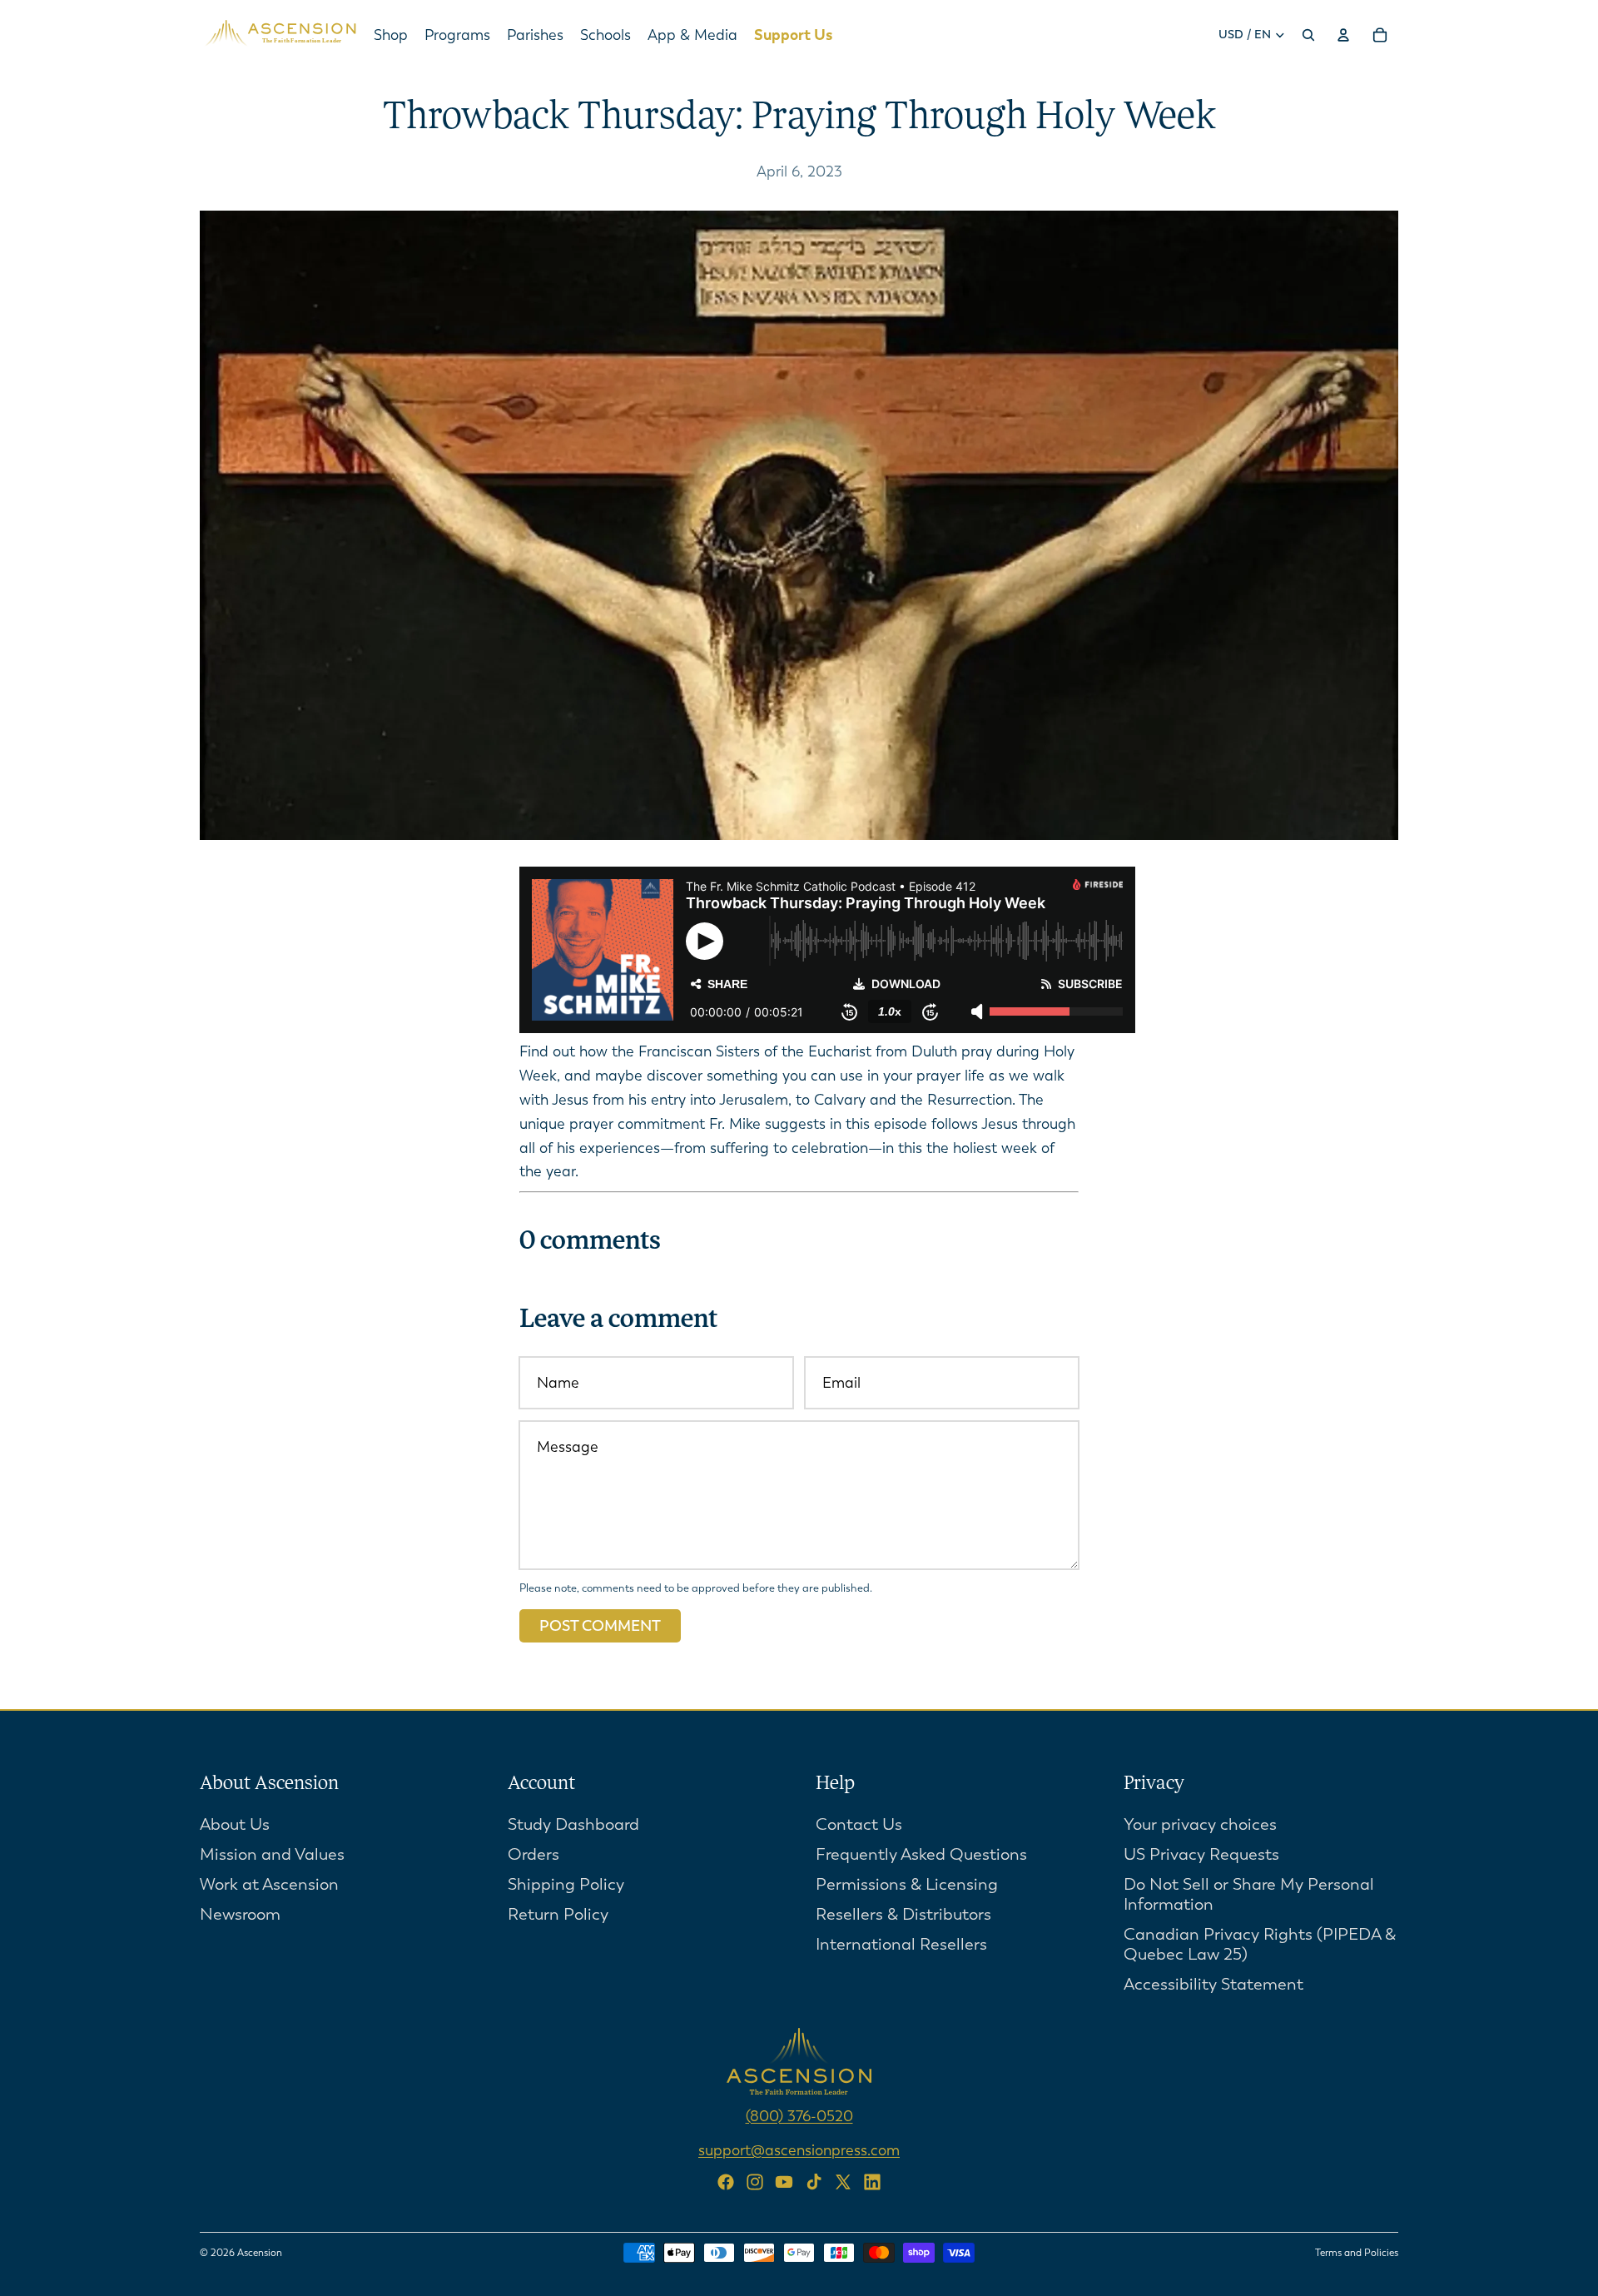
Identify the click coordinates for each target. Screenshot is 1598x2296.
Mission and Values (272, 1854)
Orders (533, 1854)
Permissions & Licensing (907, 1884)
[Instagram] (755, 2182)
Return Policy (558, 1914)
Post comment (600, 1626)
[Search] (1308, 35)
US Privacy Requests (1201, 1854)
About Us (235, 1824)
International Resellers (901, 1944)
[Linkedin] (872, 2182)
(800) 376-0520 (799, 2116)
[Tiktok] (814, 2182)
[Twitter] (843, 2182)
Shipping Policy (566, 1884)
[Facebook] (726, 2182)
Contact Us (859, 1824)
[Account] (1343, 35)
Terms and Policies (1357, 2253)
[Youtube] (784, 2182)
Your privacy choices (1200, 1824)
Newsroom (240, 1914)
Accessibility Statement (1213, 1984)
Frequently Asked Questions (921, 1854)
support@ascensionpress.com (799, 2150)
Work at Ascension (269, 1884)
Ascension (260, 2253)
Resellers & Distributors (903, 1914)
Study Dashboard (573, 1824)
